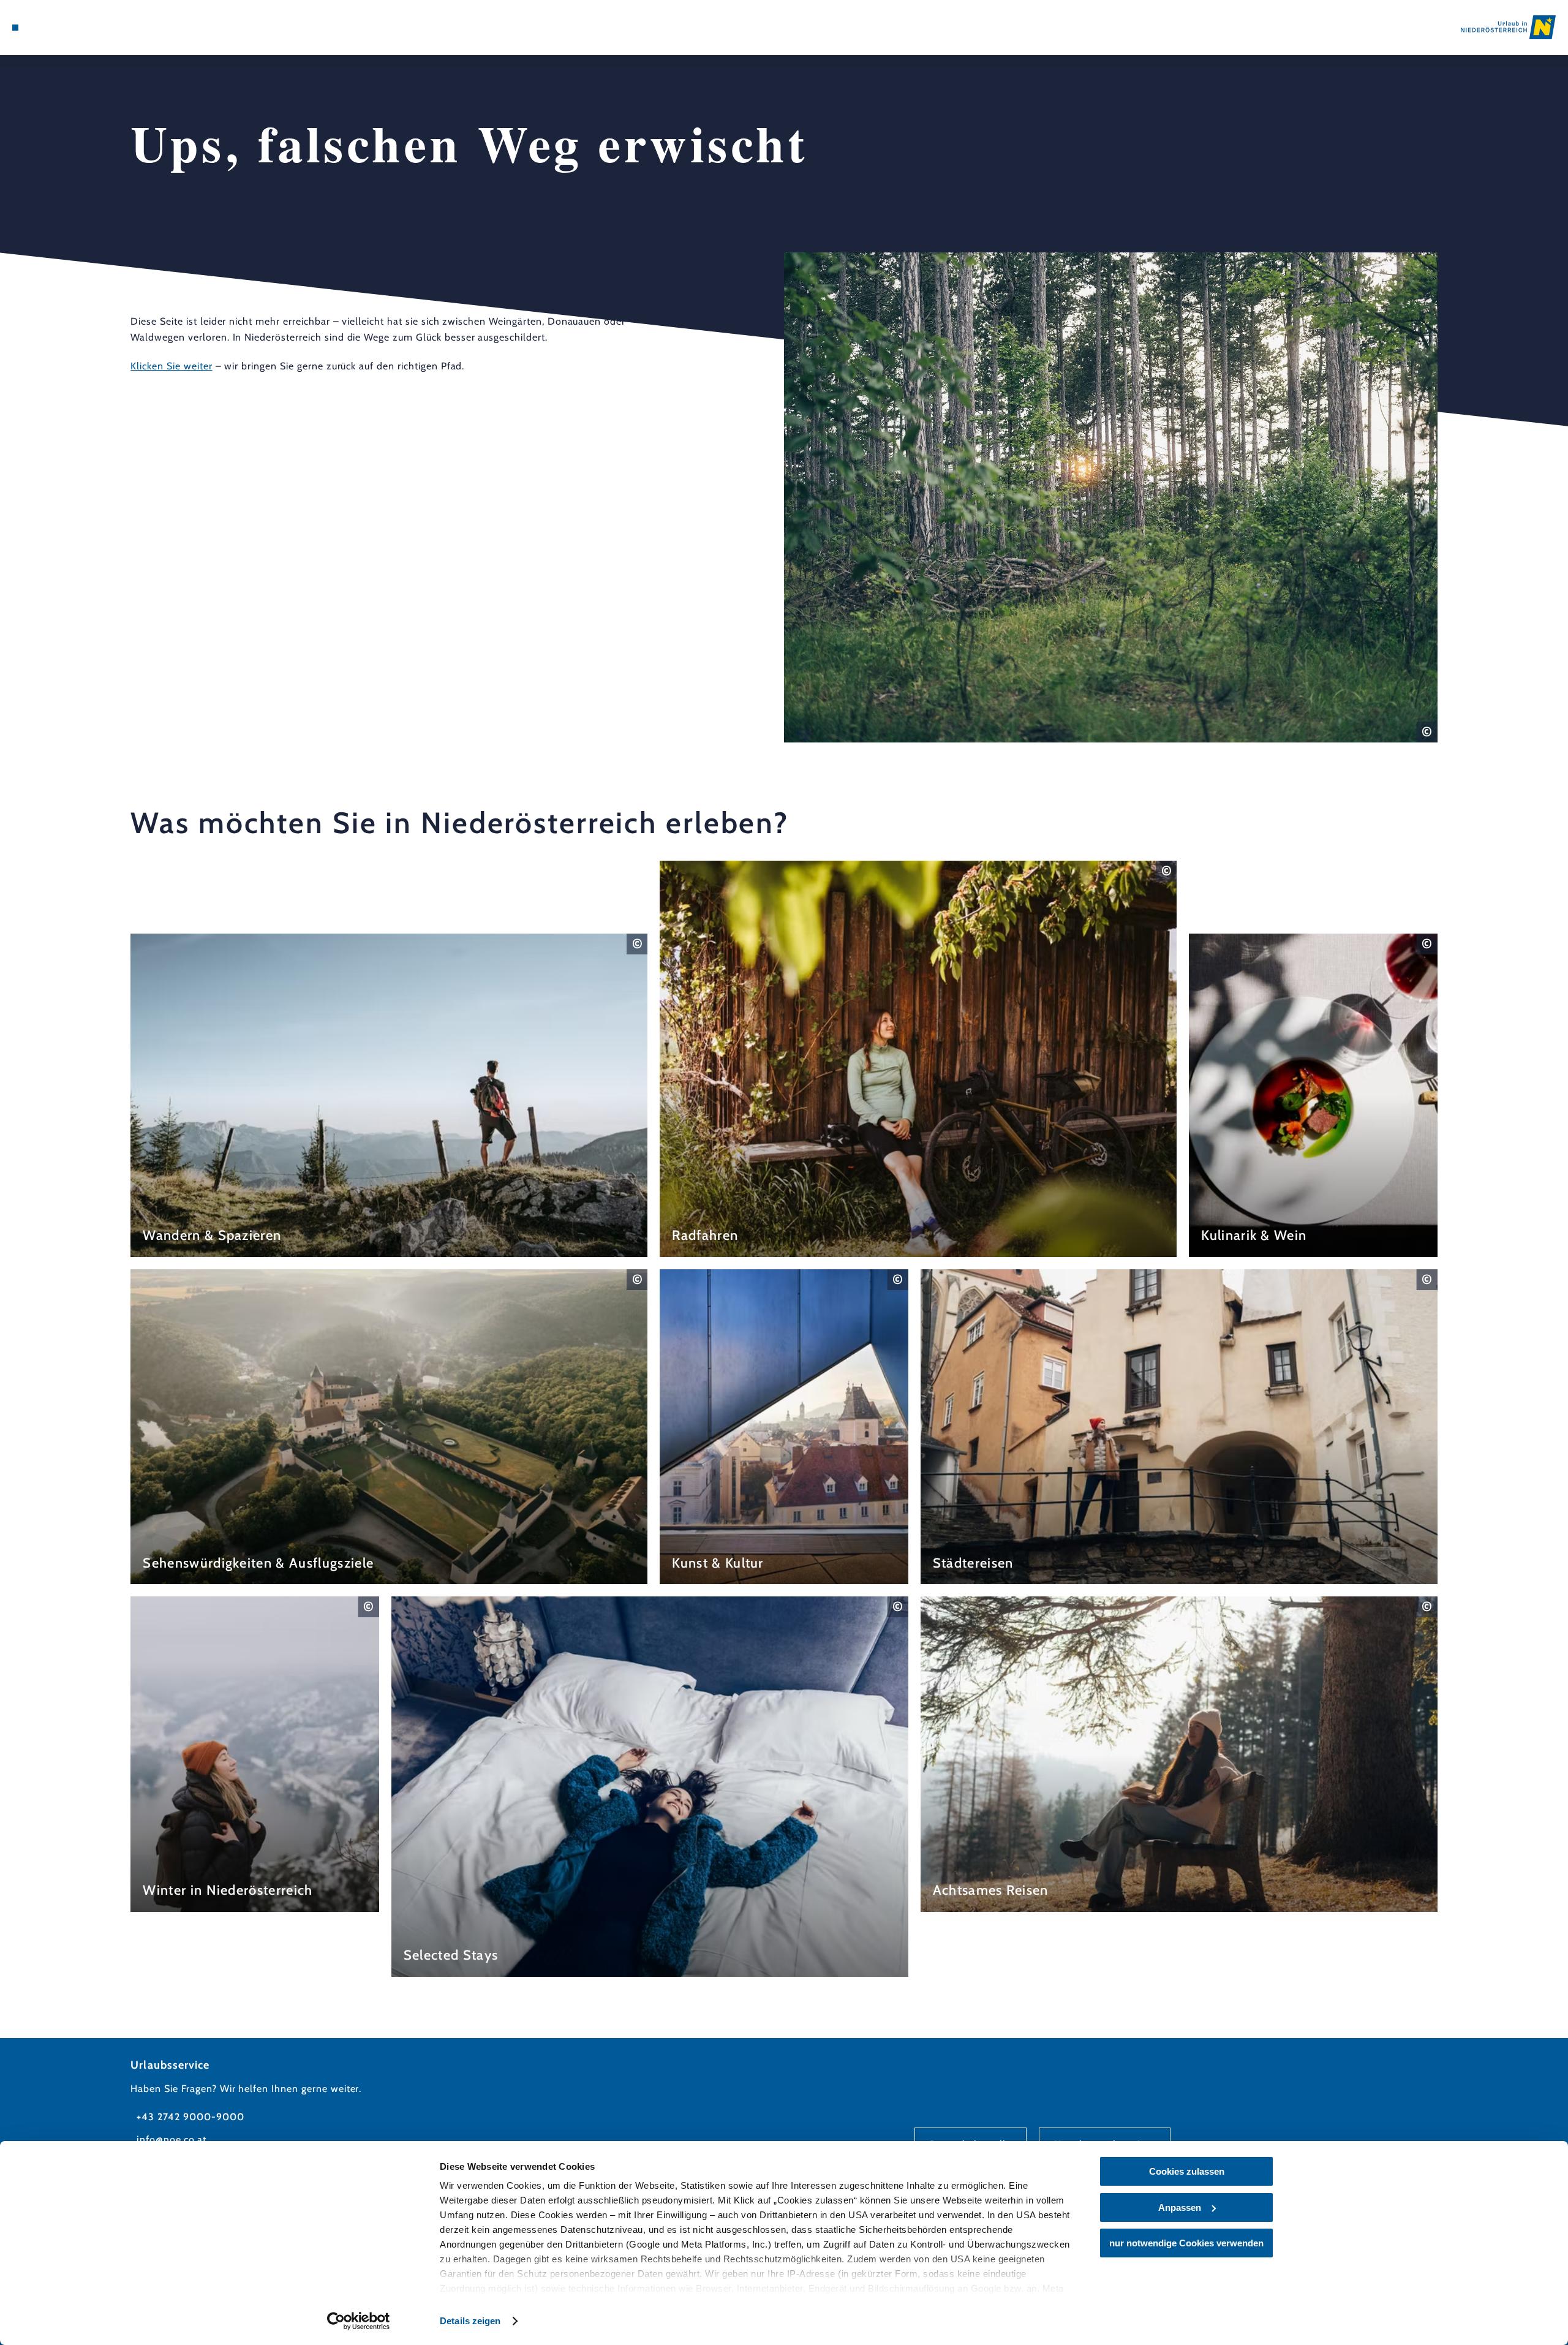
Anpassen (1180, 2207)
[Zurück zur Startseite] (1508, 27)
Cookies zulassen (1187, 2171)
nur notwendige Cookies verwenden (1186, 2243)
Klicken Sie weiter (171, 366)
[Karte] (49, 28)
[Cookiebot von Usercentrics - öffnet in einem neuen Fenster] (359, 2321)
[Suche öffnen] (86, 28)
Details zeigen (470, 2321)
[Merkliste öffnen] (67, 28)
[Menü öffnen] (15, 28)
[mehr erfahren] (389, 1095)
